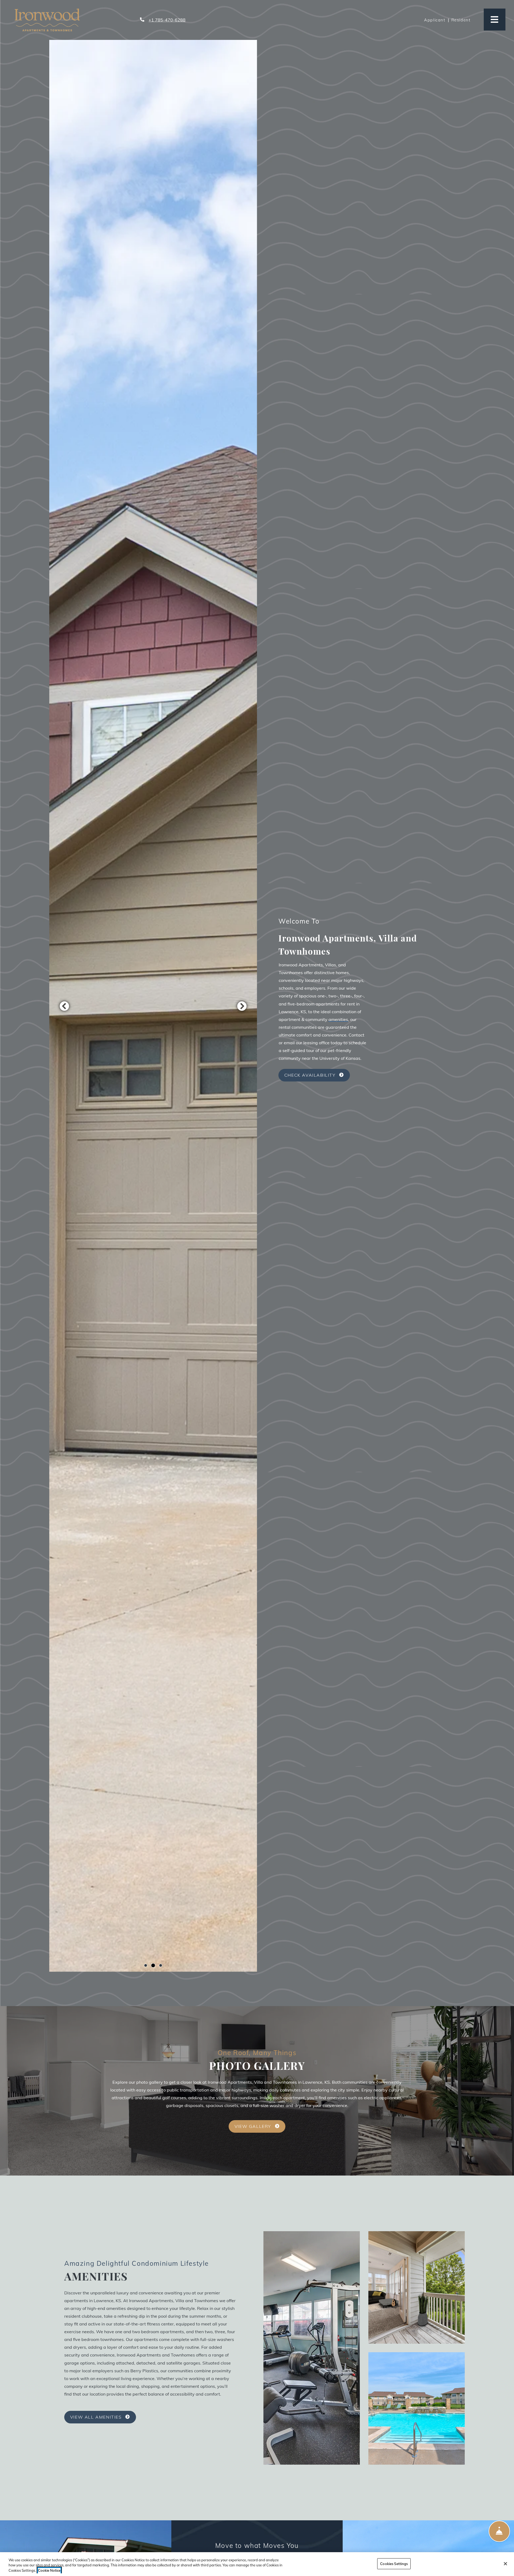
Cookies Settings (394, 2563)
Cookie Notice (49, 2570)
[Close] (505, 2564)
